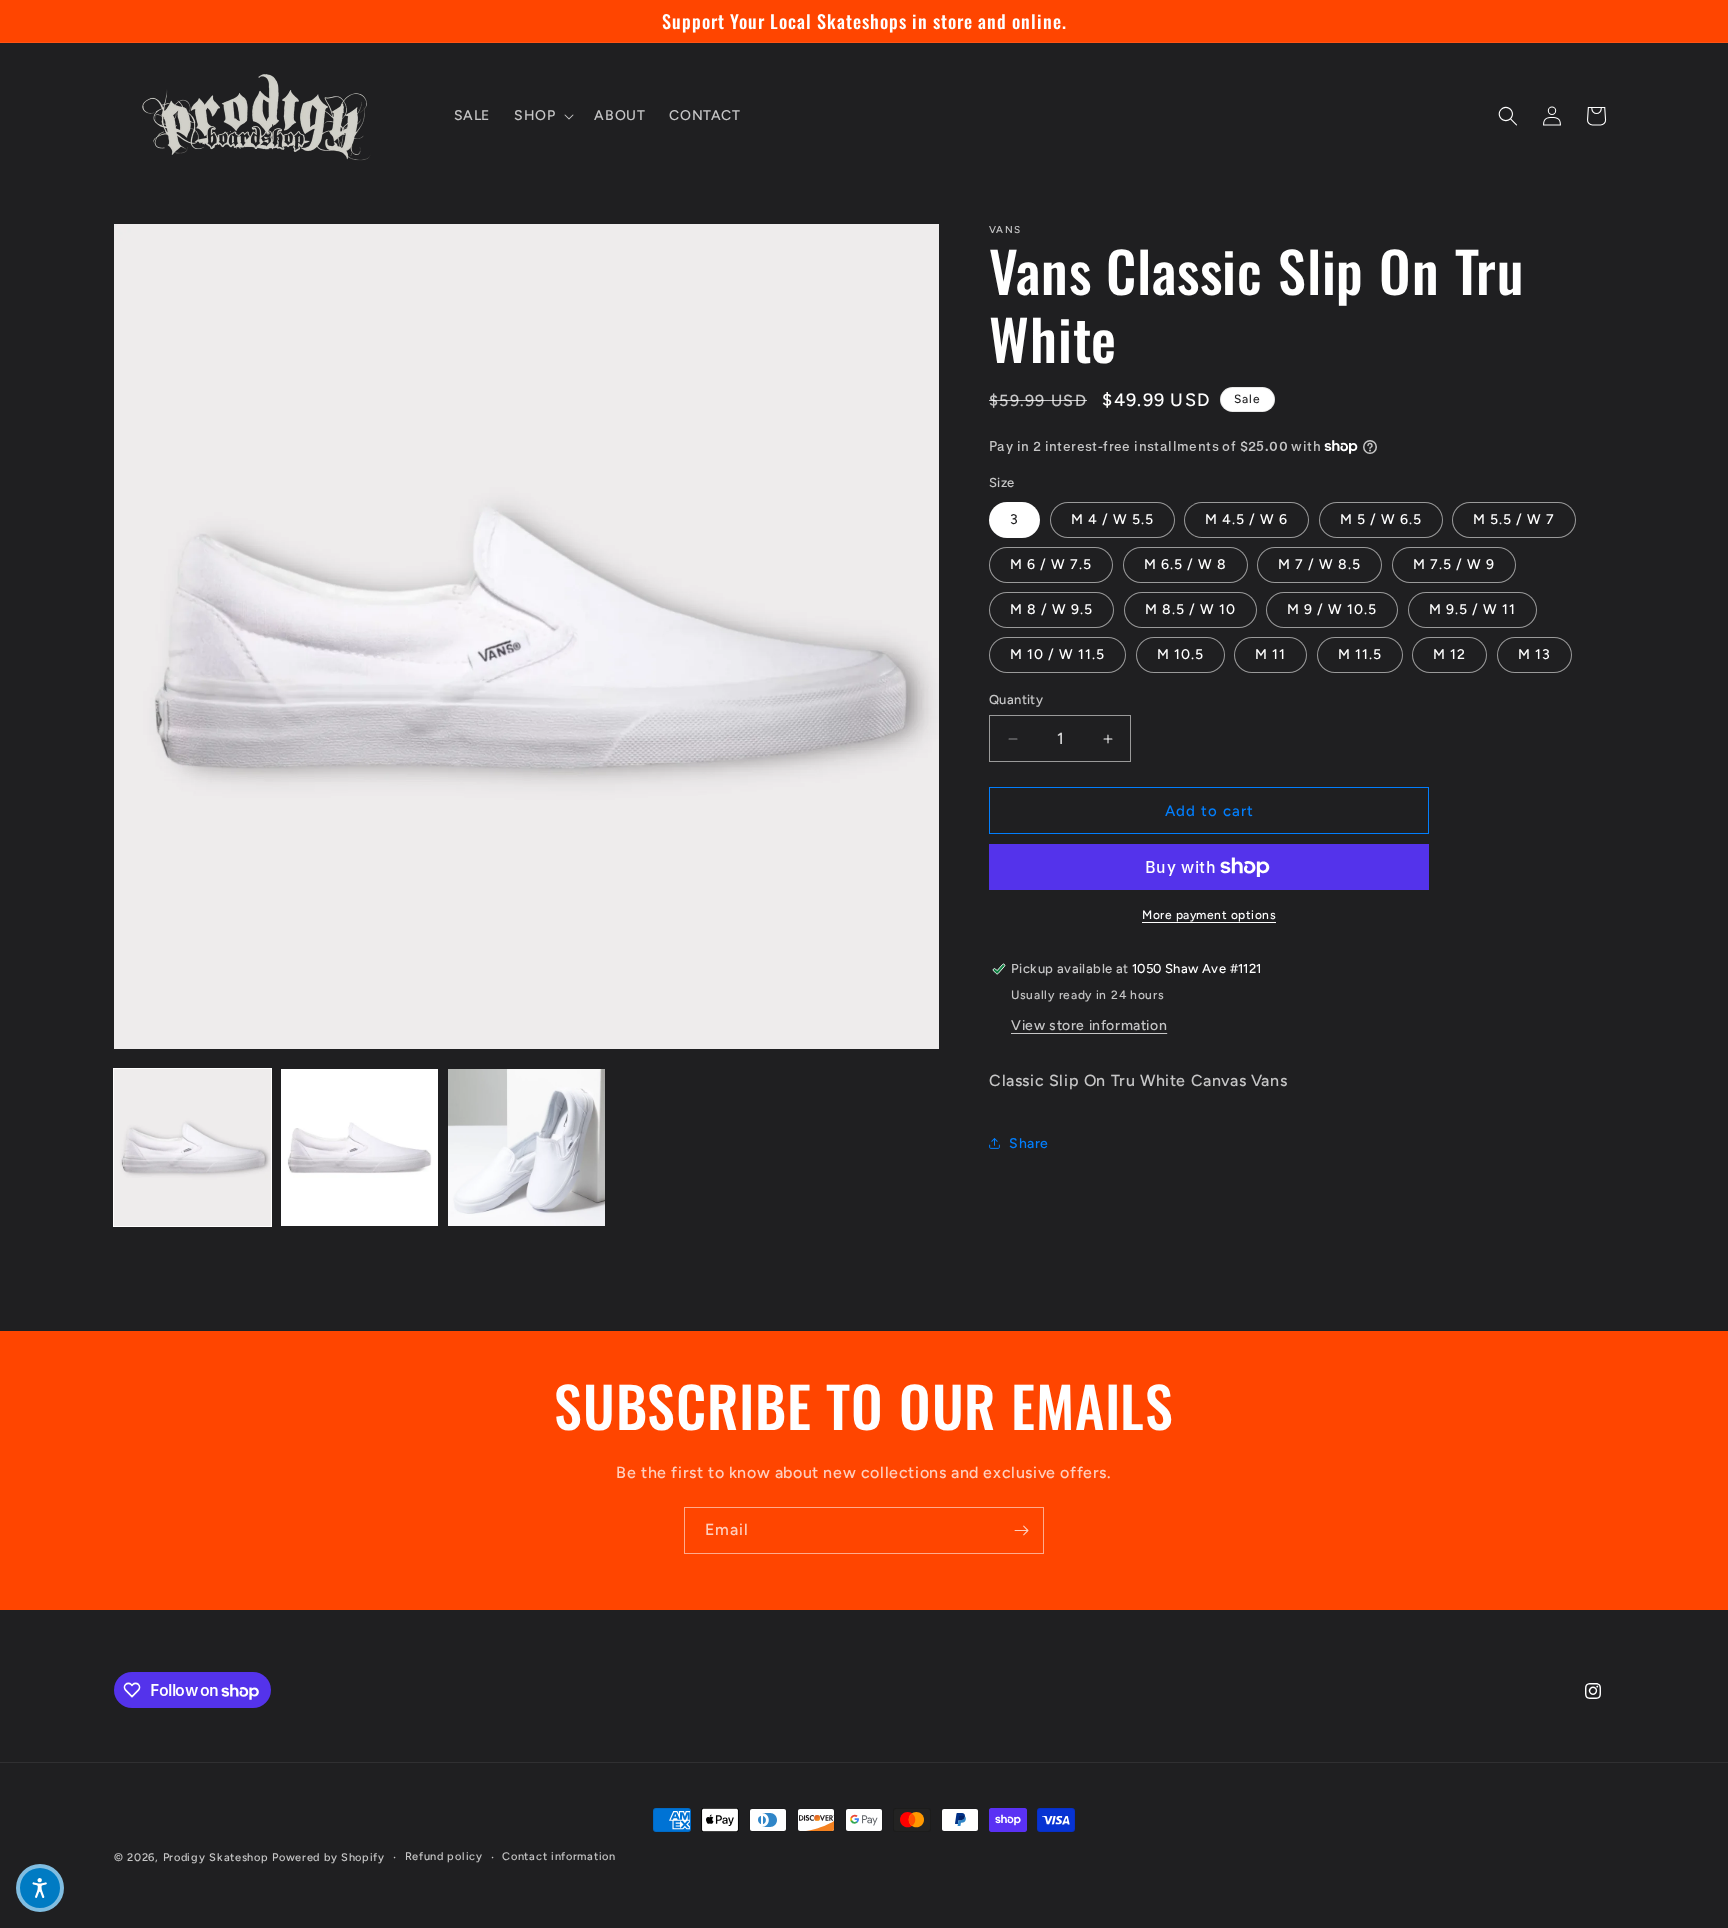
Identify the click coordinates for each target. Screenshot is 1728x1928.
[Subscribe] (1021, 1530)
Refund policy (444, 1856)
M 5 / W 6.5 (1381, 519)
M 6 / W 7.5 (1051, 564)
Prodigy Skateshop (216, 1857)
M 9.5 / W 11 (1472, 609)
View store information (1089, 1025)
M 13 (1534, 654)
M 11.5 (1360, 654)
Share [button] (1029, 1142)
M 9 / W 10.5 (1332, 609)
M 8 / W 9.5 (1051, 609)
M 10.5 (1180, 654)
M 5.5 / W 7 (1514, 519)
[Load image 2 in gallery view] (359, 1147)
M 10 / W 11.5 (1057, 654)
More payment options (1209, 915)
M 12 (1449, 654)
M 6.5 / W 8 (1185, 564)
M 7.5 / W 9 (1454, 564)
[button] (542, 116)
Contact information (558, 1856)
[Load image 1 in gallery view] (192, 1147)
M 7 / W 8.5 (1319, 564)
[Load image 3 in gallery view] (526, 1147)
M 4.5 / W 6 (1246, 519)
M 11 (1270, 654)
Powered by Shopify (328, 1857)
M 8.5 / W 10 (1190, 609)
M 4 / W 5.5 (1112, 519)
